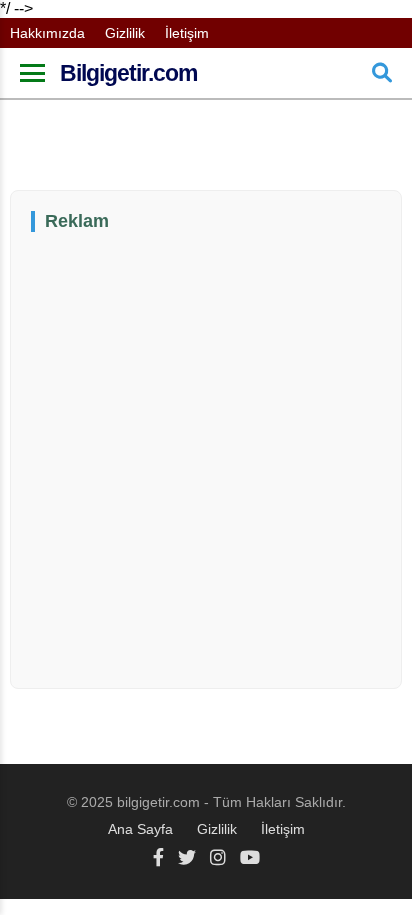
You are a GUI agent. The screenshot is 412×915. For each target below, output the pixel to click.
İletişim (187, 33)
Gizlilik (125, 33)
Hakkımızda (47, 33)
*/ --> (173, 418)
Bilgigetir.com (128, 73)
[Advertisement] (206, 458)
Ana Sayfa (140, 829)
